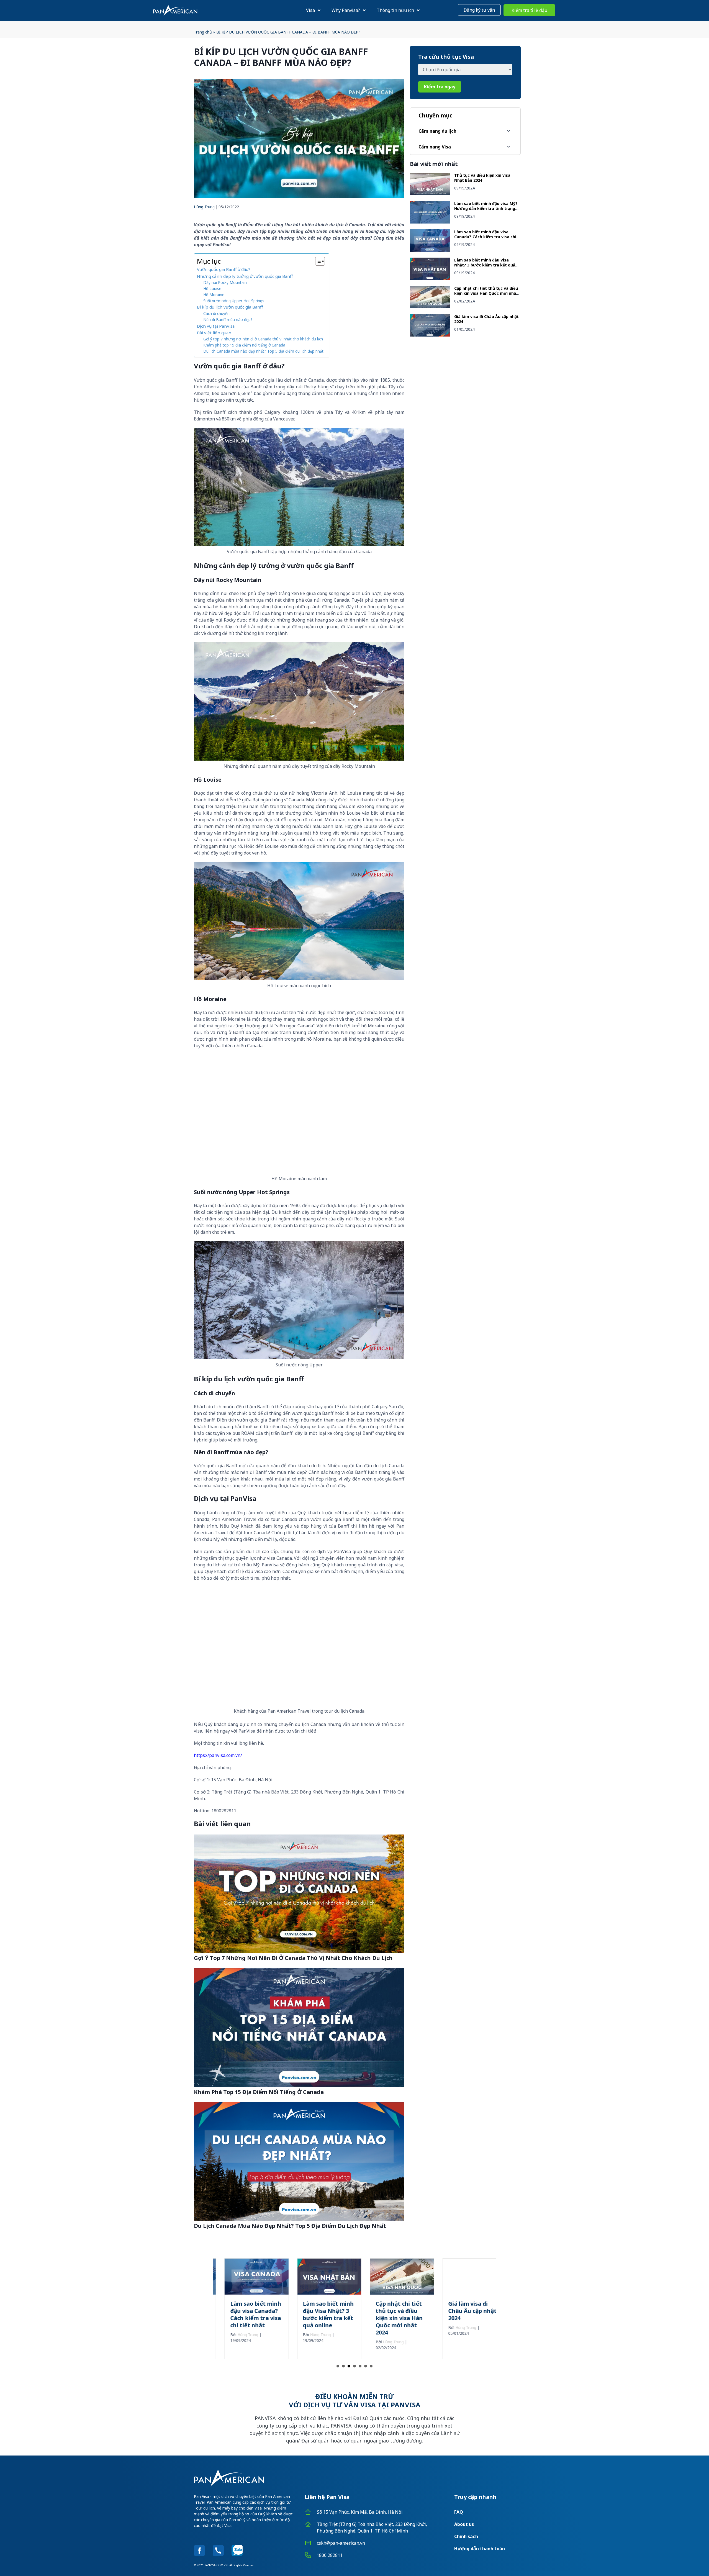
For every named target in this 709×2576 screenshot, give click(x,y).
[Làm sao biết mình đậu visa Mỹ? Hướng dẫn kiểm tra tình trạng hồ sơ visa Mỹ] (430, 222)
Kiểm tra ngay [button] (440, 87)
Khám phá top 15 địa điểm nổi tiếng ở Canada (244, 345)
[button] (479, 10)
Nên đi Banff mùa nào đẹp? (228, 320)
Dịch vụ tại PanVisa (216, 326)
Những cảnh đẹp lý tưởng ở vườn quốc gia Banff (245, 276)
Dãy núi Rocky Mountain (225, 282)
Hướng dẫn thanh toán (480, 2549)
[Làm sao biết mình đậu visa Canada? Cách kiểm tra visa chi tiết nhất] (430, 250)
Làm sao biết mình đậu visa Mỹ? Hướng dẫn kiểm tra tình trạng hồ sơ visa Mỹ (486, 208)
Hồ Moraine (214, 295)
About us (464, 2524)
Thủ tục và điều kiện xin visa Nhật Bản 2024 (482, 178)
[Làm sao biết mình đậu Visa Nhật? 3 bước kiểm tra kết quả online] (430, 278)
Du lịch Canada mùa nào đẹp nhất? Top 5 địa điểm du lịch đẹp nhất (263, 351)
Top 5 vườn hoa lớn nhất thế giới (462, 2307)
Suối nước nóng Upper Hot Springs (234, 301)
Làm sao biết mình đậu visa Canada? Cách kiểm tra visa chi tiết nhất (485, 237)
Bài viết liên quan (214, 333)
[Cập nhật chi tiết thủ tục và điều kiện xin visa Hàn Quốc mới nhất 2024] (430, 307)
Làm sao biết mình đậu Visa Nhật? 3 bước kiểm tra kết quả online (485, 265)
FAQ (459, 2512)
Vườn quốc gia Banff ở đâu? (224, 269)
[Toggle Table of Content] (317, 261)
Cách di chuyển (216, 313)
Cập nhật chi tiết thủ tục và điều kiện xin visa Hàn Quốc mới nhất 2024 (486, 293)
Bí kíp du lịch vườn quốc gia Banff (230, 307)
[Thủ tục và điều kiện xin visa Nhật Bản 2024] (430, 194)
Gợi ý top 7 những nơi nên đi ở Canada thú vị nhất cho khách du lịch (263, 339)
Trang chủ (203, 32)
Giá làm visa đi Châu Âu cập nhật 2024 (486, 319)
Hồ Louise (212, 288)
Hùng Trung (204, 207)
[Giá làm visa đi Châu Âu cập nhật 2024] (430, 335)
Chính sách (466, 2536)
